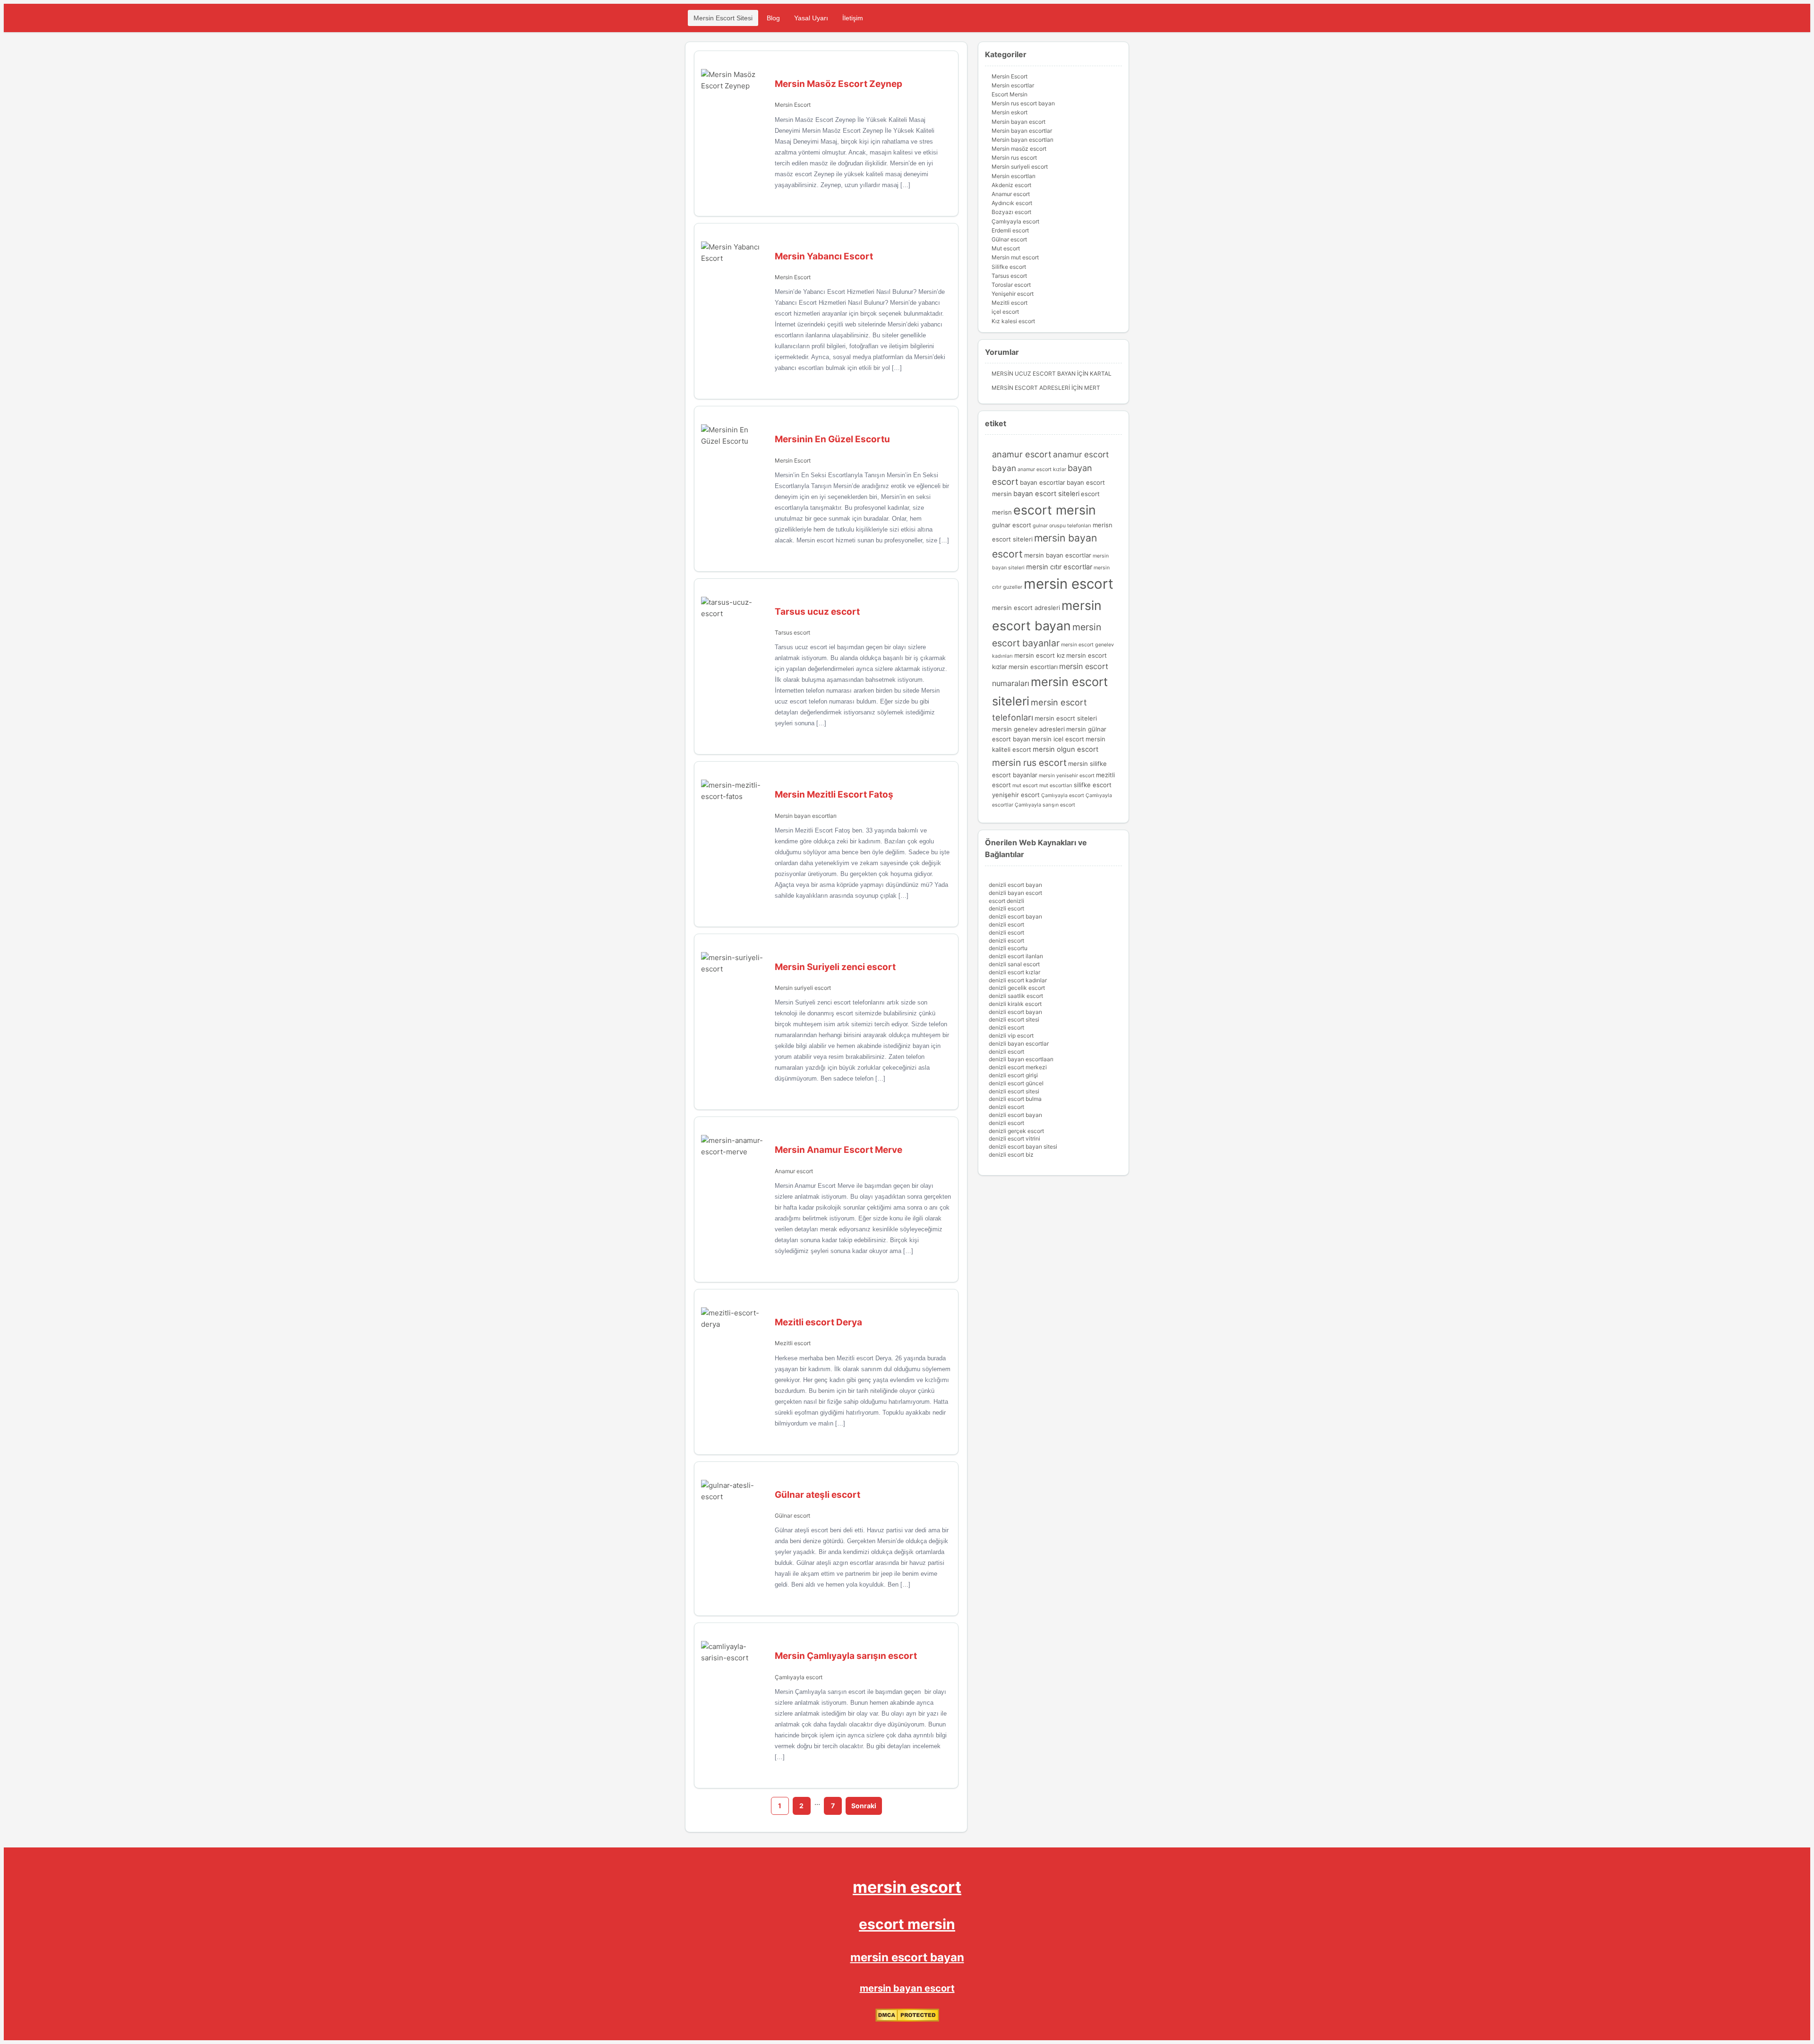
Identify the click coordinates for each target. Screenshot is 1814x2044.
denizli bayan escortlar (1019, 1043)
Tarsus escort (792, 632)
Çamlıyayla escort (799, 1677)
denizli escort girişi (1013, 1075)
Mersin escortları (1014, 176)
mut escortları (1056, 786)
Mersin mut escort (1015, 257)
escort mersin (1055, 510)
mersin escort (1069, 584)
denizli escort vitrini (1014, 1138)
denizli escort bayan (1015, 885)
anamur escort (1022, 454)
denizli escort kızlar (1014, 972)
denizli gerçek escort (1016, 1131)
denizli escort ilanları (1016, 956)
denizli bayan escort (1015, 893)
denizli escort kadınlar (1018, 980)
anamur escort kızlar (1042, 469)
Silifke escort (1009, 267)
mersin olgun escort (1065, 749)
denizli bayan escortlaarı (1021, 1059)
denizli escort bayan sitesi (1023, 1147)
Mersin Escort (793, 105)
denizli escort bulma (1015, 1099)
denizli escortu (1008, 948)
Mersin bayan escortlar (1022, 131)
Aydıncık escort (1012, 203)
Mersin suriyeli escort (803, 988)
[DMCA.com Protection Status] (907, 2020)
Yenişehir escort (1013, 294)
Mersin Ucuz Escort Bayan (1034, 374)
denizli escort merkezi (1018, 1067)
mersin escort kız (1040, 655)
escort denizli (1006, 901)
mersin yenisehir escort (1067, 776)
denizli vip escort (1011, 1035)
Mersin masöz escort (1019, 149)
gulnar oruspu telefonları (1062, 526)
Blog (773, 18)
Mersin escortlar (1013, 85)
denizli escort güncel (1016, 1083)
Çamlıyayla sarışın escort (1045, 805)
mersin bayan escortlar (1058, 555)
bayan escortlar (1043, 482)
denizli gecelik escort (1017, 988)
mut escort (1025, 786)
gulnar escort (1012, 525)
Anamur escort (794, 1171)
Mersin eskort (1010, 112)
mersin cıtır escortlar (1059, 567)
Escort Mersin (1010, 94)
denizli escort (1006, 908)
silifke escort (1093, 785)
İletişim (853, 18)
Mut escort (1006, 248)
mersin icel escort (1058, 739)
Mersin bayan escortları (806, 816)
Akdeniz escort (1011, 185)
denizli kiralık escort (1015, 1004)
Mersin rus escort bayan (1023, 103)
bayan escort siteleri (1046, 494)
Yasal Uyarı (811, 18)
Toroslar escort (1011, 285)
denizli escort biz (1011, 1155)
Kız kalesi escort (1013, 321)
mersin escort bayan (907, 1957)
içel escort (1005, 312)
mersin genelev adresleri (1028, 729)
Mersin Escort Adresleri (1031, 388)
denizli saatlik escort (1016, 996)
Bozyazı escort (1011, 212)
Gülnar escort (792, 1516)
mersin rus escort (1029, 763)
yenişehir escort (1016, 795)
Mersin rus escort (1014, 158)
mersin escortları (1033, 667)
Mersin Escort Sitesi (723, 18)
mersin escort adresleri (1026, 608)
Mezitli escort (793, 1343)
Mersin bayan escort (1018, 122)
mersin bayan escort (907, 1988)
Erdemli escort (1010, 230)
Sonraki (864, 1806)
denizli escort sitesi (1014, 1019)
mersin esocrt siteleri (1066, 718)
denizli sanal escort (1014, 964)
